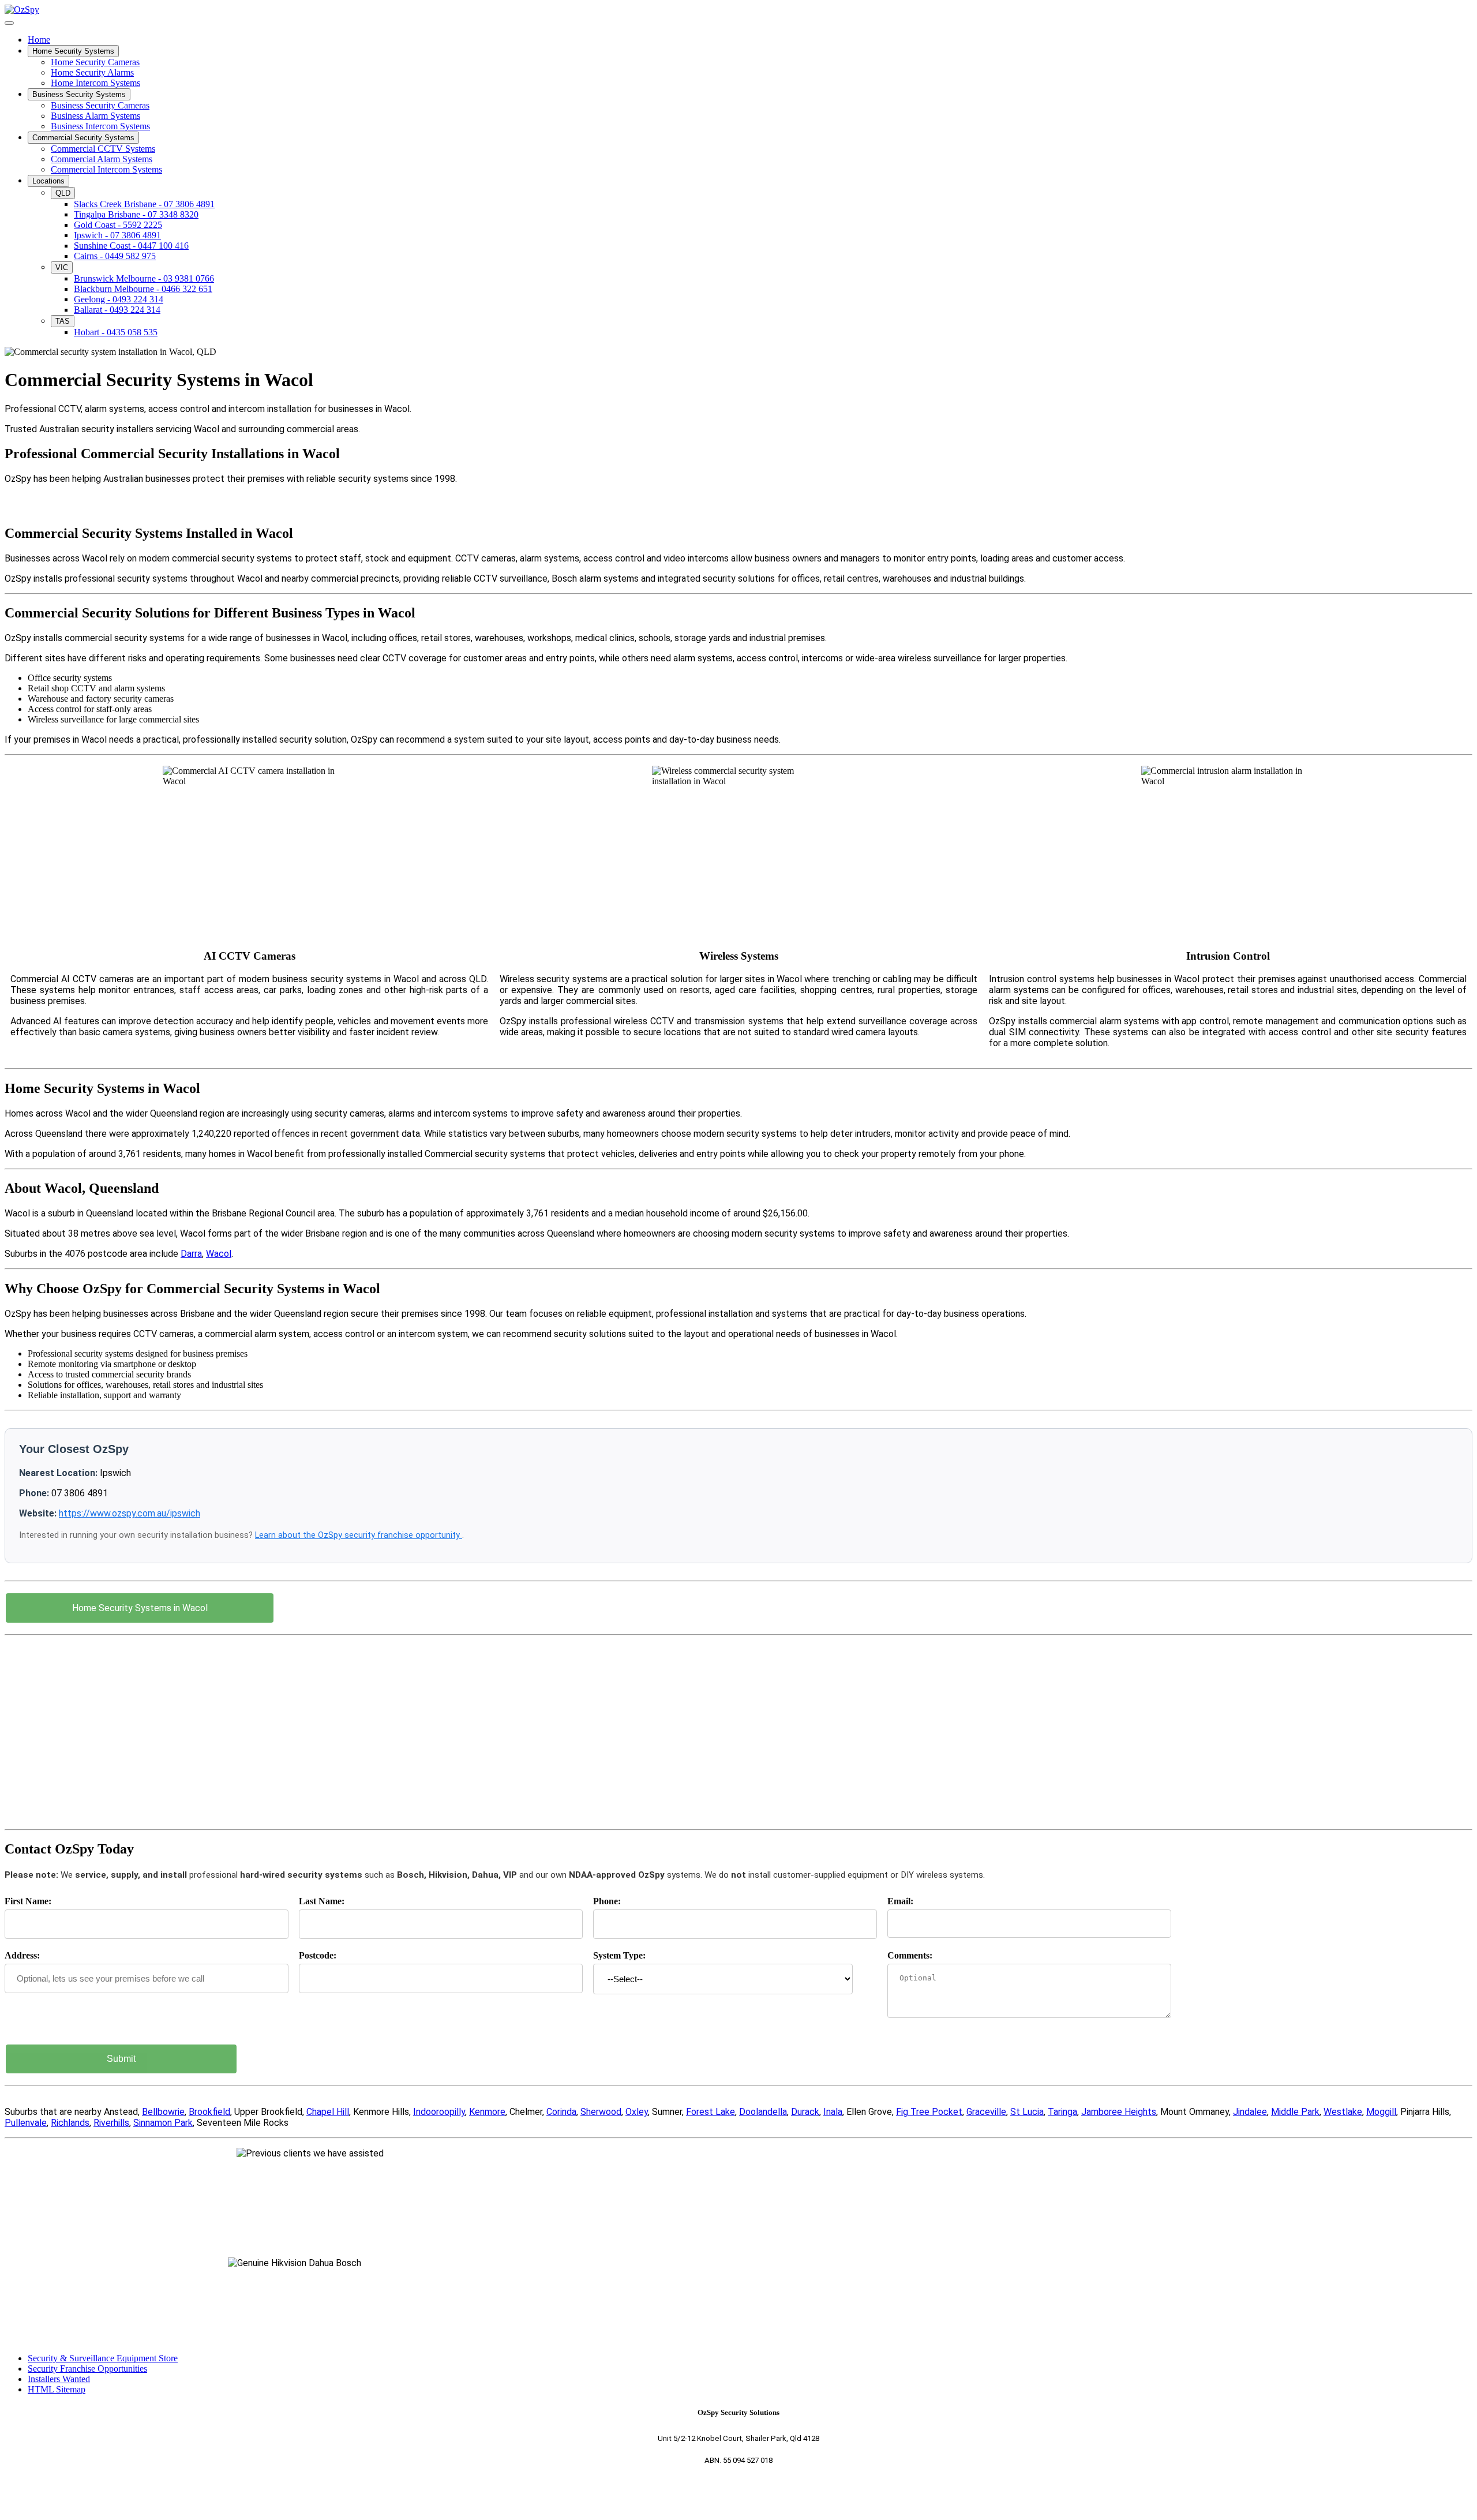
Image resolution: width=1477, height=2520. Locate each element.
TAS (63, 321)
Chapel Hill (328, 2112)
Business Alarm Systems (95, 116)
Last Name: (322, 1901)
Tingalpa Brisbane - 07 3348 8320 (136, 214)
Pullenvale (26, 2123)
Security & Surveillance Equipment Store (103, 2358)
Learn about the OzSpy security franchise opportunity (359, 1535)
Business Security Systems (79, 94)
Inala (833, 2112)
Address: (22, 1955)
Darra (191, 1254)
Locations (48, 181)
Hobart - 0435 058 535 (116, 332)
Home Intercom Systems (95, 83)
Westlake (1343, 2112)
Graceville (986, 2112)
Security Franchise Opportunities (87, 2369)
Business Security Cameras (100, 105)
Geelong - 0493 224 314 (119, 299)
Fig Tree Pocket (929, 2112)
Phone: (607, 1901)
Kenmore (487, 2112)
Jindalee (1250, 2112)
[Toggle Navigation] (9, 23)
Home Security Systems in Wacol (140, 1608)
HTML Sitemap (57, 2389)
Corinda (561, 2112)
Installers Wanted (59, 2379)
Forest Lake (711, 2112)
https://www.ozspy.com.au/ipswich (130, 1513)
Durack (805, 2112)
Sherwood (601, 2112)
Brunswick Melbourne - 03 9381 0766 (144, 278)
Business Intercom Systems (100, 126)
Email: (900, 1901)
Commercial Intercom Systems (106, 169)
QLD (63, 193)
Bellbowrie (163, 2112)
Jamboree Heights (1119, 2112)
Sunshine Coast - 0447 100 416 (131, 246)
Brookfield (209, 2112)
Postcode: (318, 1955)
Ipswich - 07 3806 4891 (117, 235)
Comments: (910, 1955)
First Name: (28, 1901)
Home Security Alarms (92, 72)
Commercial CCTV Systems (103, 149)
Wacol (219, 1254)
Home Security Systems (73, 51)
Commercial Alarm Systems (102, 159)
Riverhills (111, 2123)
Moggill (1381, 2112)
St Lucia (1027, 2112)
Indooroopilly (439, 2112)
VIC (62, 267)
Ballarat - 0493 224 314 (117, 310)
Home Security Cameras (95, 62)
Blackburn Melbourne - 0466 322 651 (143, 289)
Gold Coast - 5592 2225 (118, 225)
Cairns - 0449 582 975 (115, 256)
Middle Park (1295, 2112)
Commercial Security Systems (83, 138)
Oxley (637, 2112)
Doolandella (763, 2112)
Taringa (1062, 2112)
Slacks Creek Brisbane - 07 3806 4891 (144, 204)
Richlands (70, 2123)
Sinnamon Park (163, 2123)
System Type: (619, 1955)
